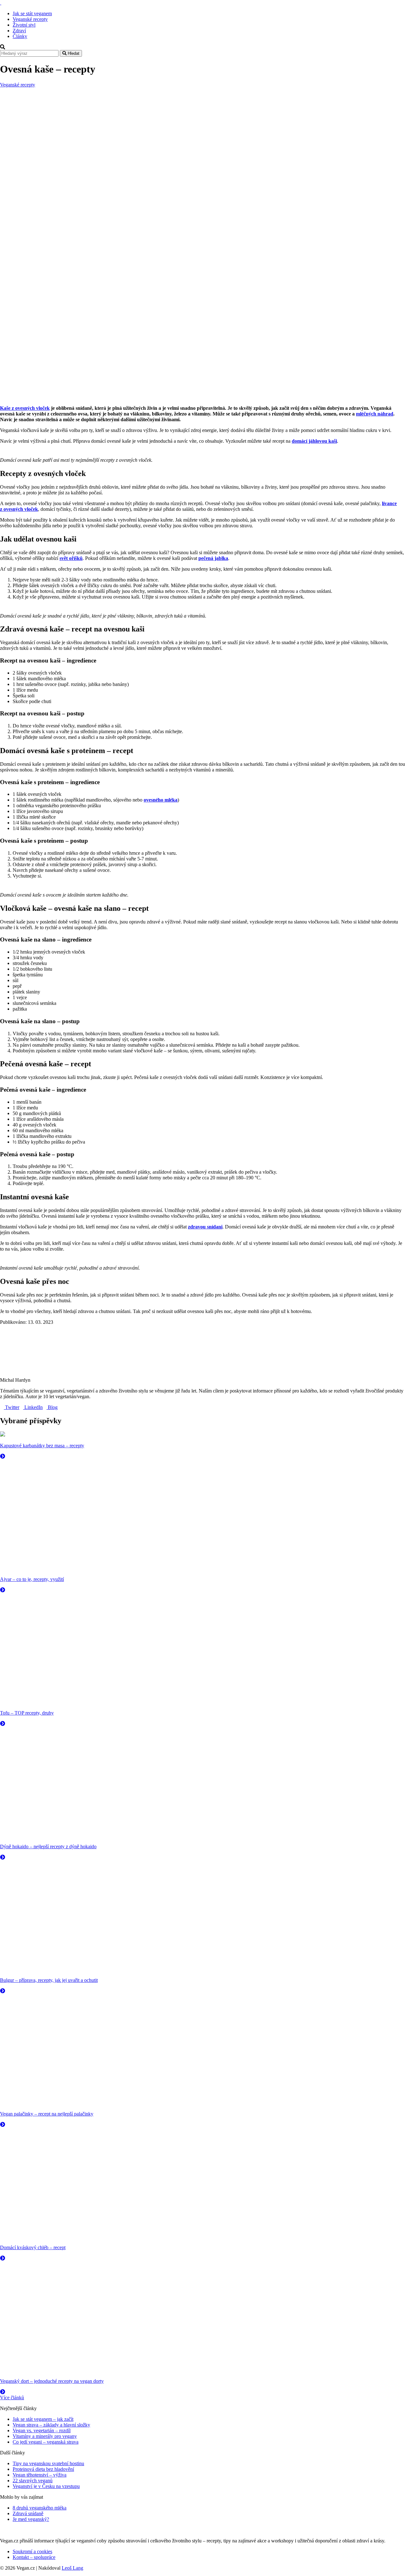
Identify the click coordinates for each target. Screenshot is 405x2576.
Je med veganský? (31, 2519)
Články (20, 36)
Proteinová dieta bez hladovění (43, 2469)
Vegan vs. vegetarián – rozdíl (42, 2430)
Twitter (12, 1407)
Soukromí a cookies (32, 2551)
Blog (52, 1407)
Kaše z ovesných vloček (25, 408)
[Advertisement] (202, 135)
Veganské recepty (30, 19)
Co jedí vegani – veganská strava (46, 2442)
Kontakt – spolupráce (34, 2557)
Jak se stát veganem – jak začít (43, 2419)
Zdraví (19, 31)
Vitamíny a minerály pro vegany (45, 2436)
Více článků (12, 2398)
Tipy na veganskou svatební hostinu (48, 2463)
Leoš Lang (72, 2568)
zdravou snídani (205, 1227)
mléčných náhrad (375, 414)
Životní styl (24, 25)
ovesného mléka (161, 800)
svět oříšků (71, 558)
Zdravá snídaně (28, 2513)
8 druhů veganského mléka (40, 2508)
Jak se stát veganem (32, 13)
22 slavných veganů (33, 2481)
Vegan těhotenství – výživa (40, 2475)
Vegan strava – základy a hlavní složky (51, 2425)
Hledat (73, 53)
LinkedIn (33, 1407)
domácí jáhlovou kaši (314, 441)
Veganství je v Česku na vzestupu (46, 2486)
